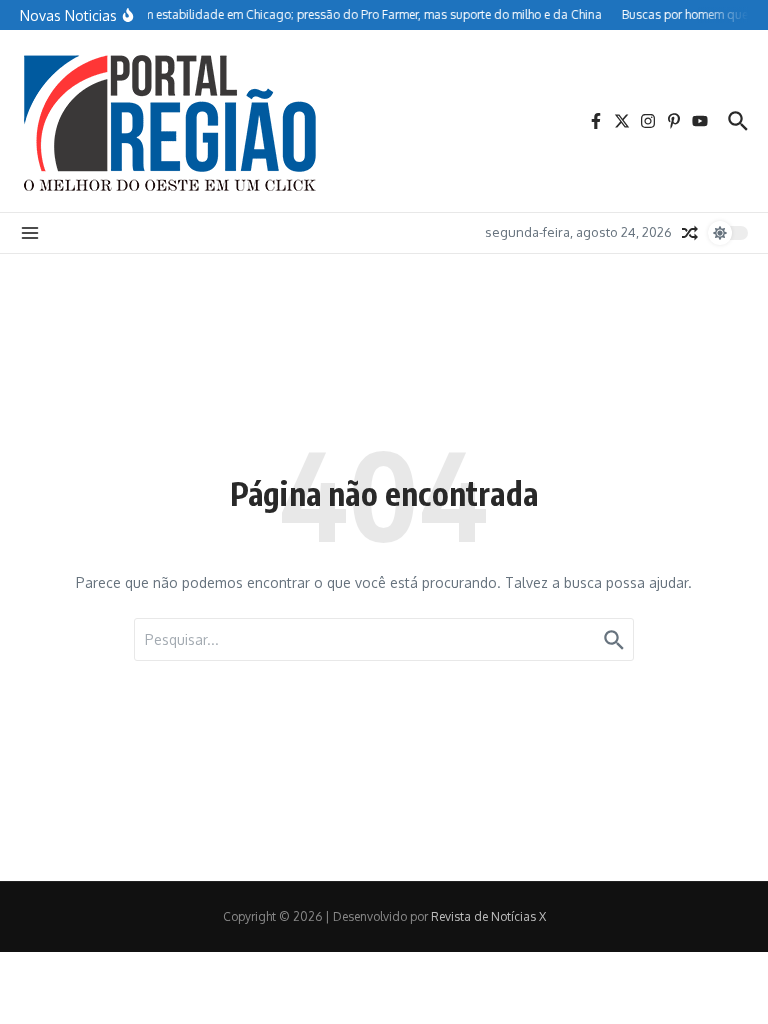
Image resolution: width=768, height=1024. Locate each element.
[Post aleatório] (690, 233)
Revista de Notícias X (488, 916)
